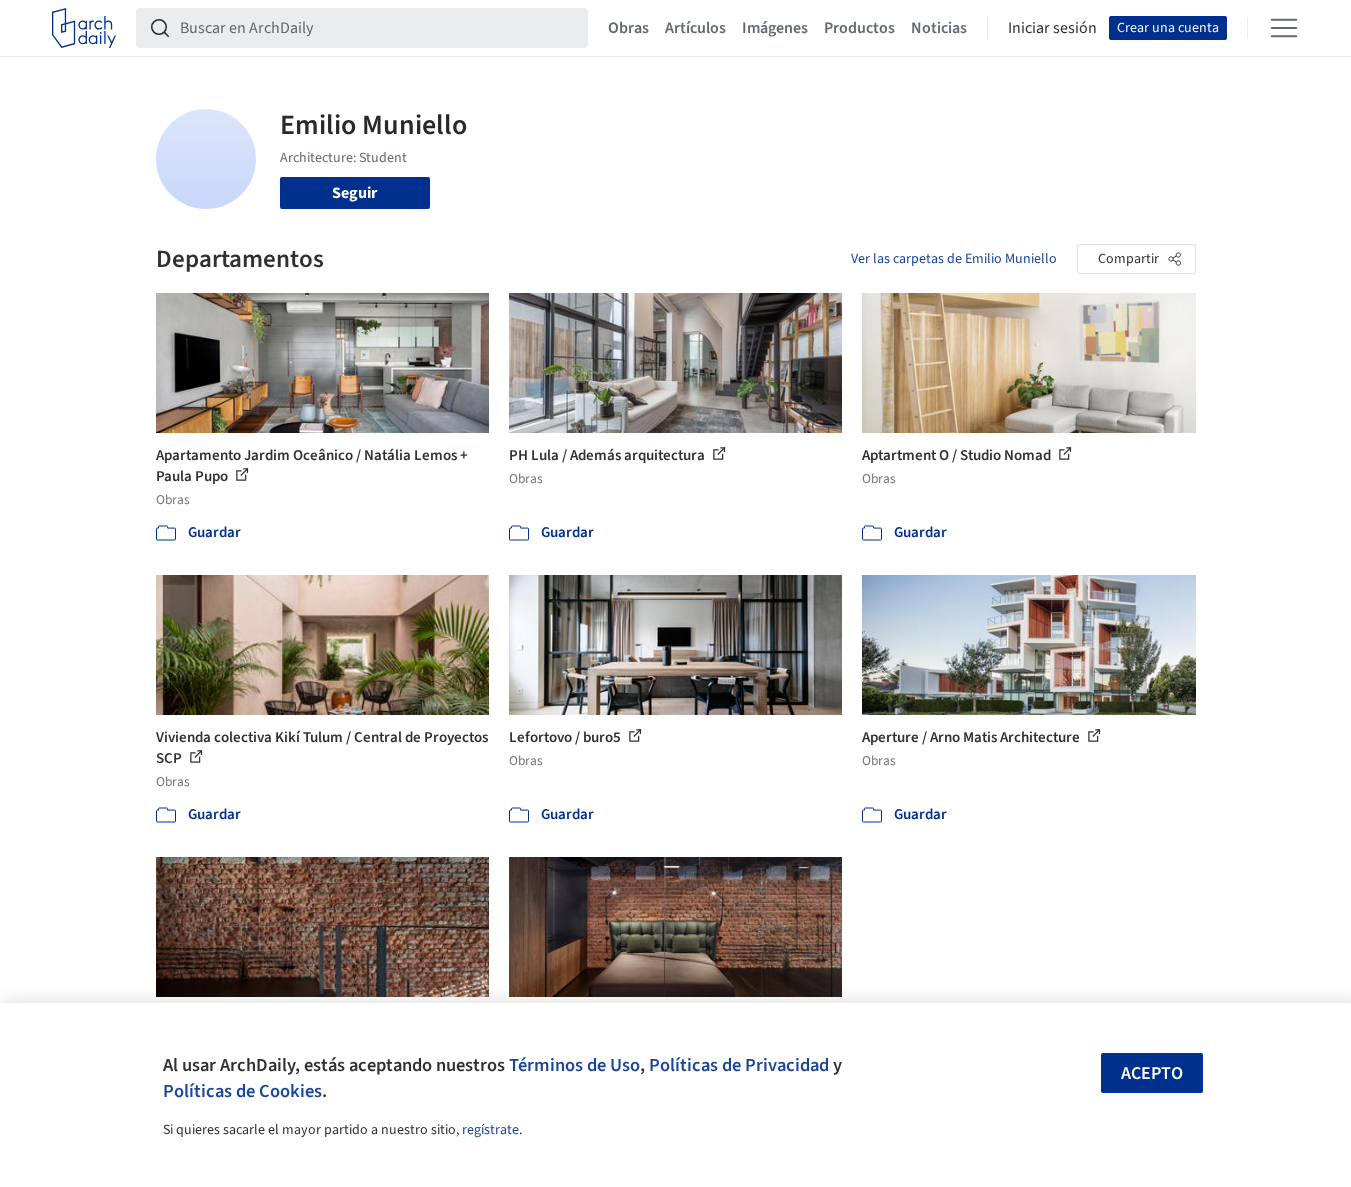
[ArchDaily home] (84, 28)
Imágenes (775, 28)
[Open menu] (1284, 28)
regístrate (490, 1130)
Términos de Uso (574, 1065)
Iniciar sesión (1052, 28)
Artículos (695, 28)
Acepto (1152, 1073)
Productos (859, 28)
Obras (628, 28)
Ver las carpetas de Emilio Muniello (954, 259)
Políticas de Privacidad (739, 1065)
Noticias (939, 28)
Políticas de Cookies (242, 1091)
